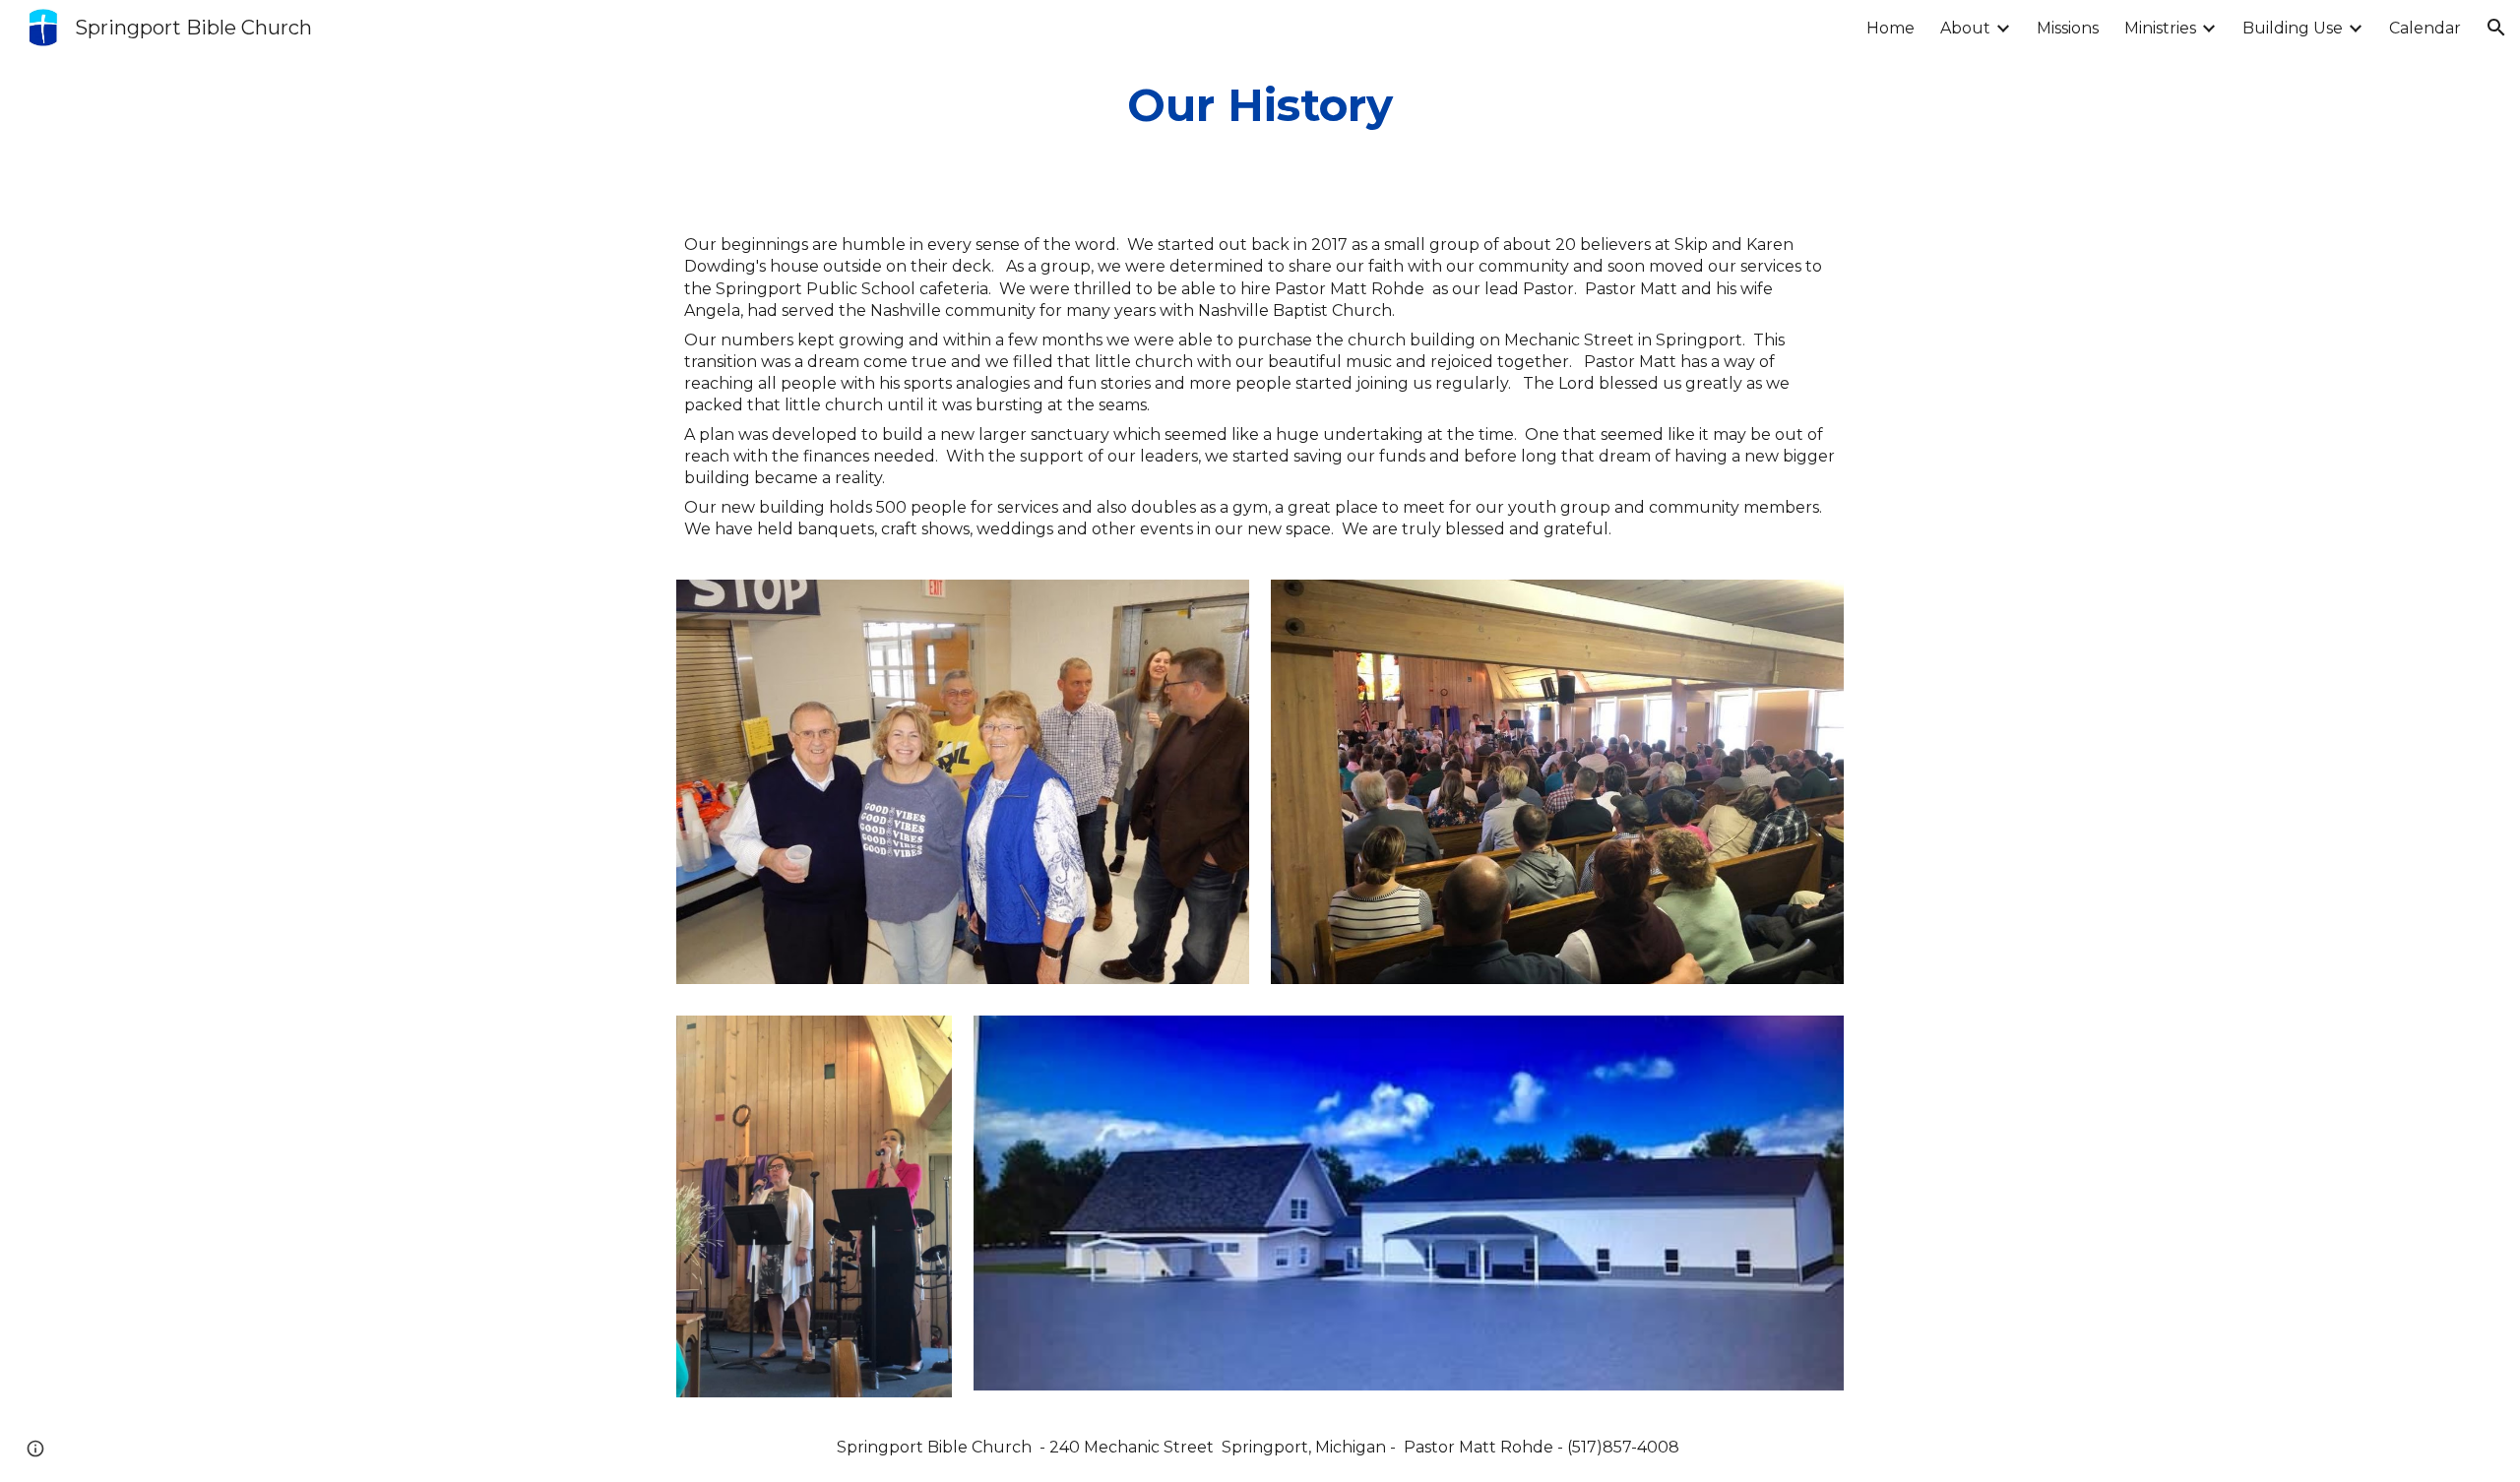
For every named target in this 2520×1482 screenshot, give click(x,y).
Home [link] (1890, 28)
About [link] (1965, 28)
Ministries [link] (2160, 28)
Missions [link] (2068, 28)
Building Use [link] (2293, 28)
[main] (1260, 105)
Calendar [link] (2425, 28)
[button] (2496, 28)
